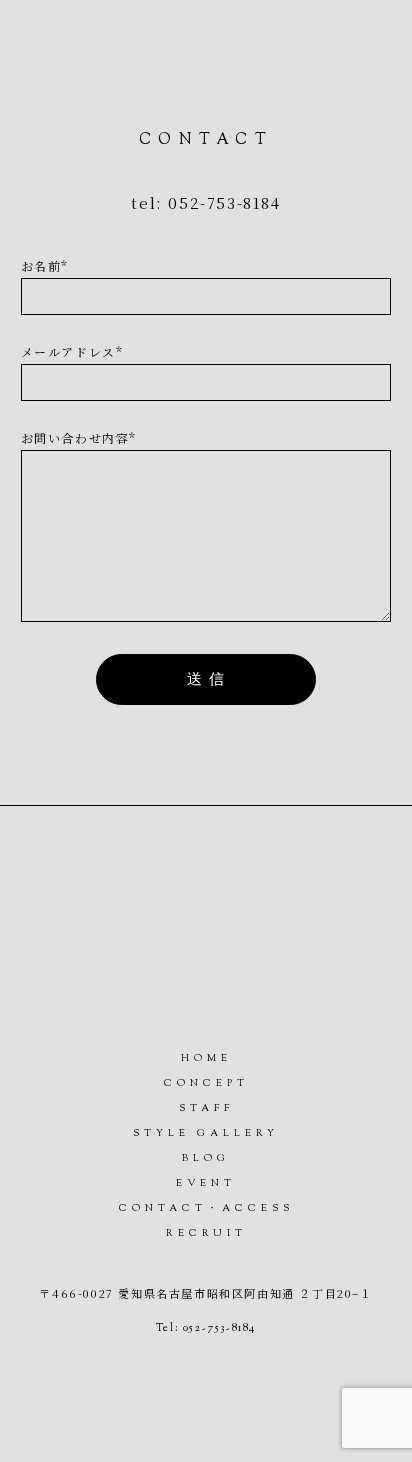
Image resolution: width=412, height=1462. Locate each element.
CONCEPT (206, 1083)
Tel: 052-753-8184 (206, 1328)
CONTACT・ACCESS (206, 1208)
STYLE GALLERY (206, 1133)
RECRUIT (206, 1233)
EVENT (206, 1183)
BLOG (206, 1158)
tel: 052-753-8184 (205, 202)
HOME (206, 1058)
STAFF (206, 1108)
